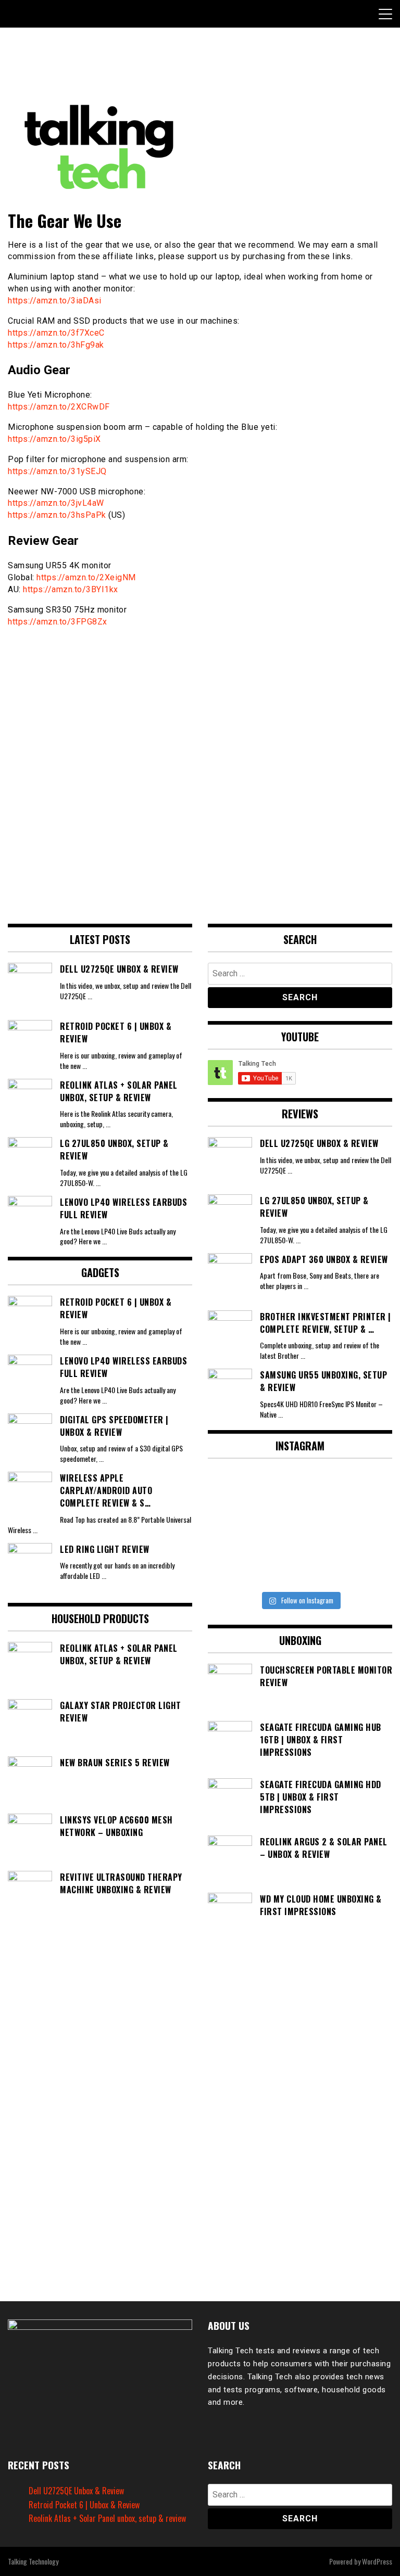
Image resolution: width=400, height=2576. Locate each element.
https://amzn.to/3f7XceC (56, 333)
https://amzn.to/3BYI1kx (71, 589)
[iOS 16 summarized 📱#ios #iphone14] (300, 1529)
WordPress (377, 2561)
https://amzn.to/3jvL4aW (56, 503)
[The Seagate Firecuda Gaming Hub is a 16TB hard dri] (363, 1566)
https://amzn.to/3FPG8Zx (58, 622)
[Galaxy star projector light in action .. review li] (237, 1491)
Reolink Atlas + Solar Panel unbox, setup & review (107, 2518)
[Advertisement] (197, 69)
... (90, 996)
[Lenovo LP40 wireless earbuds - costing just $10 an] (237, 1529)
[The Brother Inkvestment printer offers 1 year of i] (300, 1566)
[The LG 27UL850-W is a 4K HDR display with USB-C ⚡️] (237, 1566)
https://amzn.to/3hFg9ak (56, 345)
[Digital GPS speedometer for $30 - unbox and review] (363, 1491)
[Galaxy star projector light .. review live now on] (300, 1491)
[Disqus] (200, 770)
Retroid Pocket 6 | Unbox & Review (84, 2505)
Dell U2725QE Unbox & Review (76, 2491)
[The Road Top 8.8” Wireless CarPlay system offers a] (363, 1529)
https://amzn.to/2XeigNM (86, 577)
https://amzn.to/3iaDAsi (55, 301)
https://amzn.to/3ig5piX (54, 439)
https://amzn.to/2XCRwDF (59, 407)
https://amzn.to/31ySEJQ (57, 471)
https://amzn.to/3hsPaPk (57, 515)
